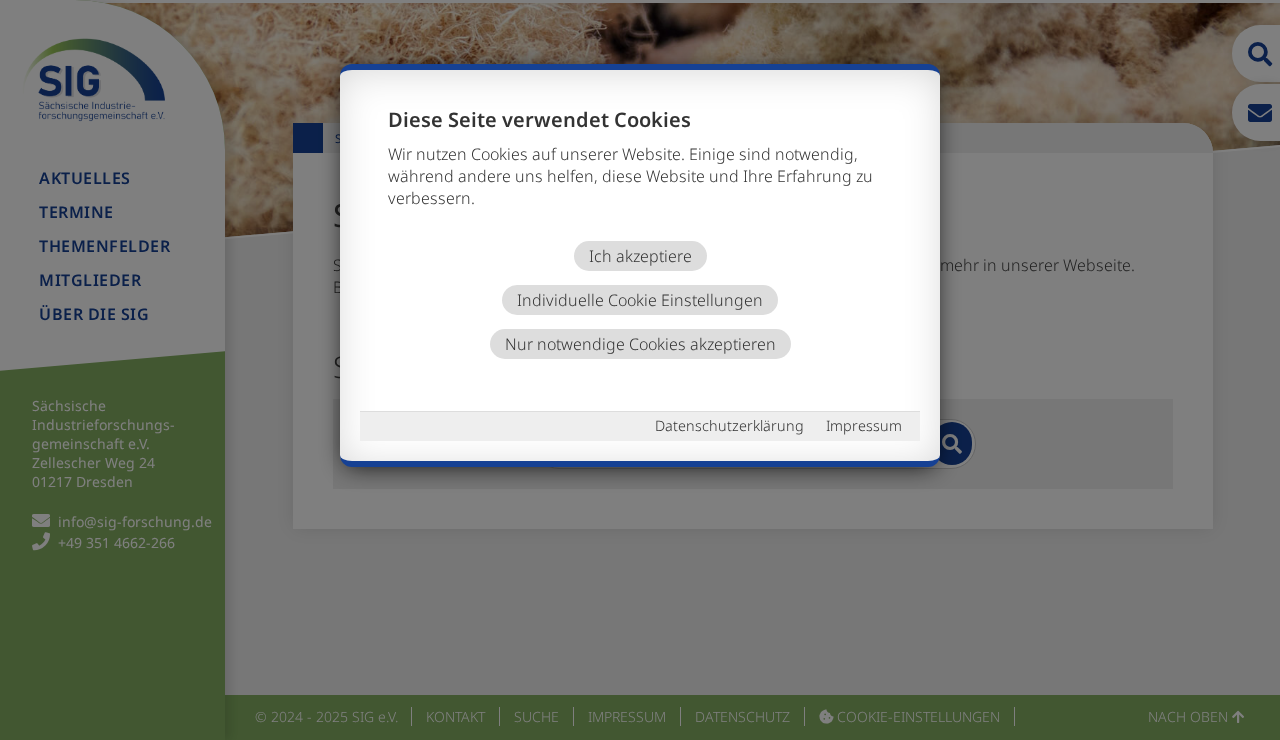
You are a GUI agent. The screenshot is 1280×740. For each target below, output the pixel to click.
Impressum (864, 425)
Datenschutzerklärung (729, 425)
